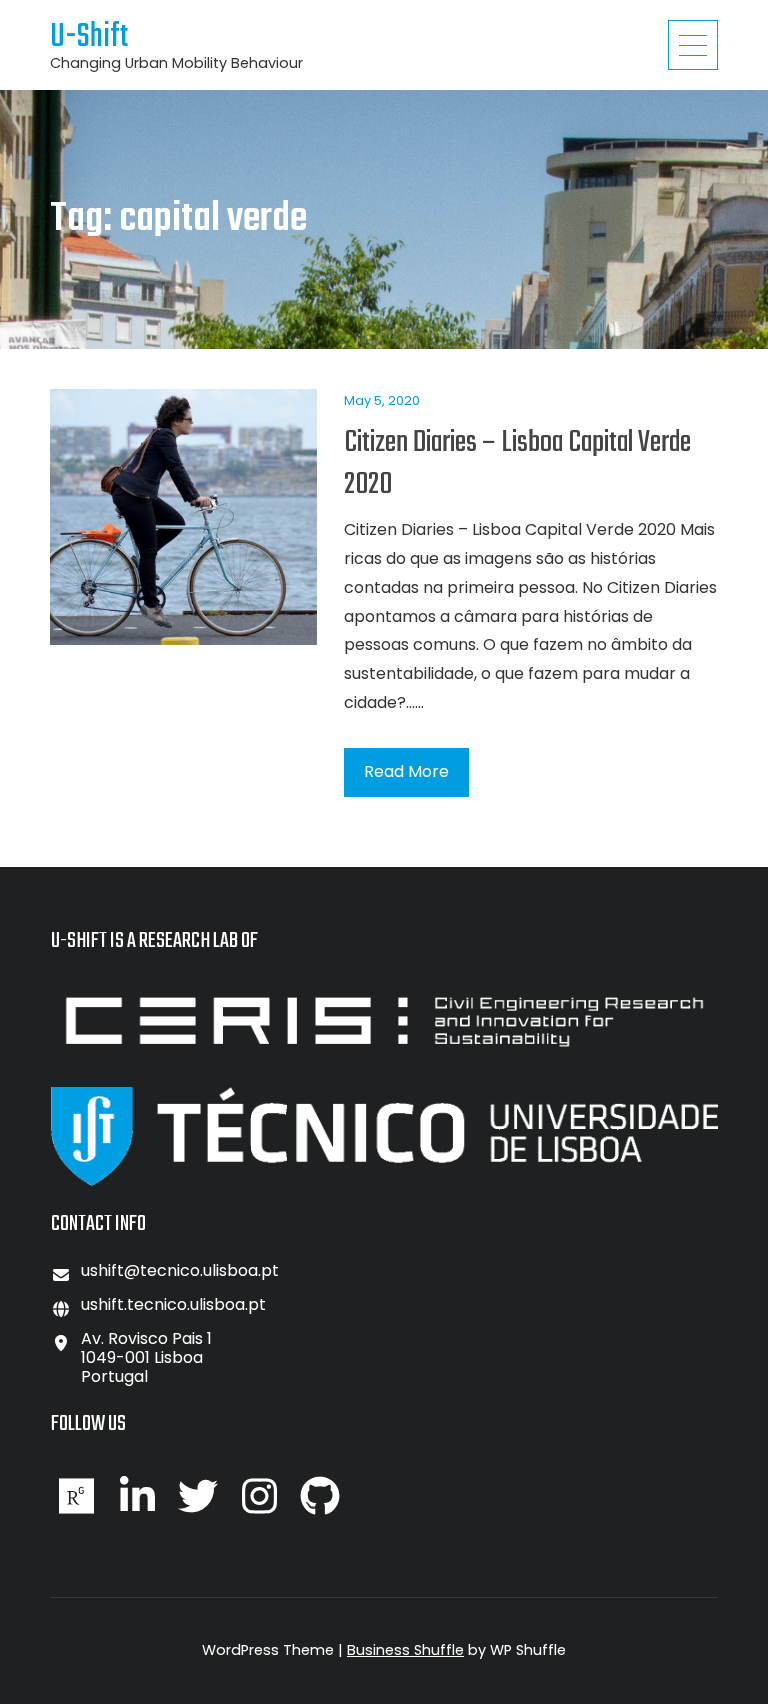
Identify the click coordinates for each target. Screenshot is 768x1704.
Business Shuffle (405, 1650)
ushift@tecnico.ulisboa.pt (180, 1270)
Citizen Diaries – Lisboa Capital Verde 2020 (517, 464)
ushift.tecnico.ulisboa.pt (173, 1304)
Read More (406, 771)
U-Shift (89, 37)
